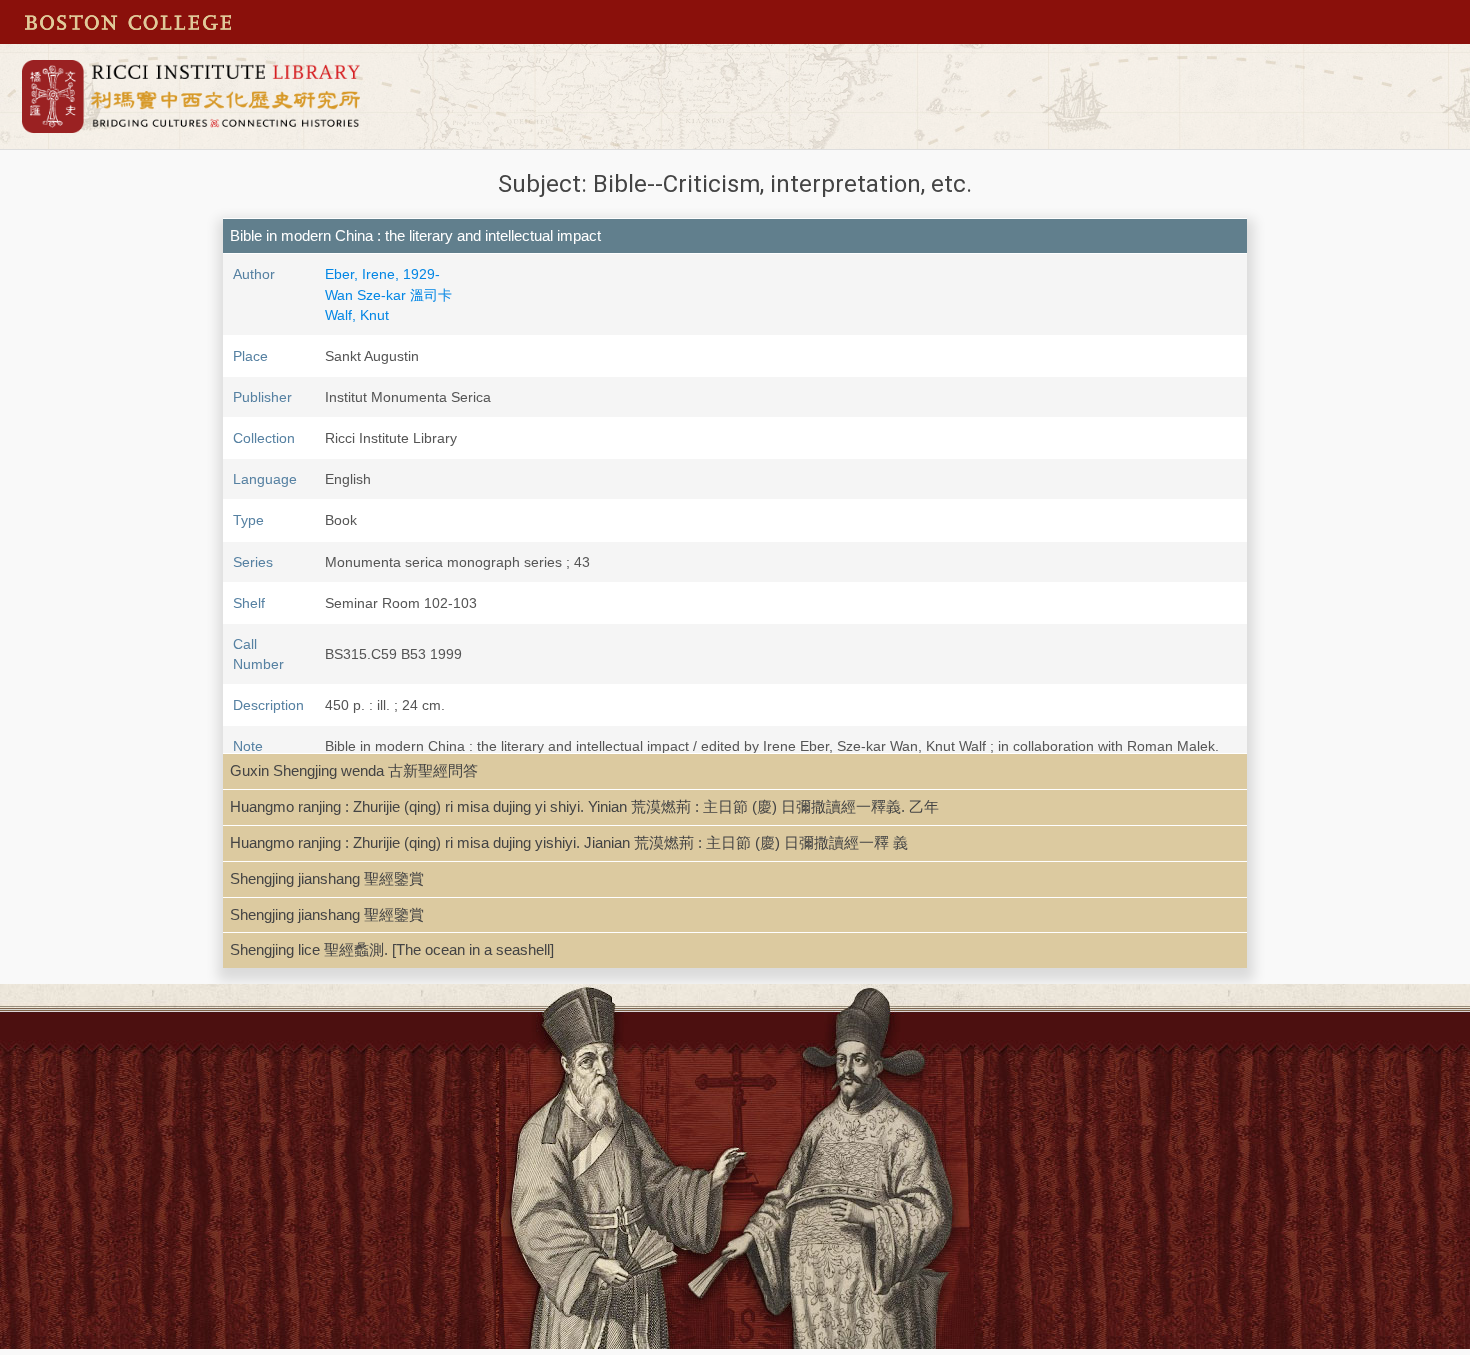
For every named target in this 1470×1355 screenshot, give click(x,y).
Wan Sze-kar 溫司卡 (388, 295)
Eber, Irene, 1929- (382, 274)
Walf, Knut (357, 315)
